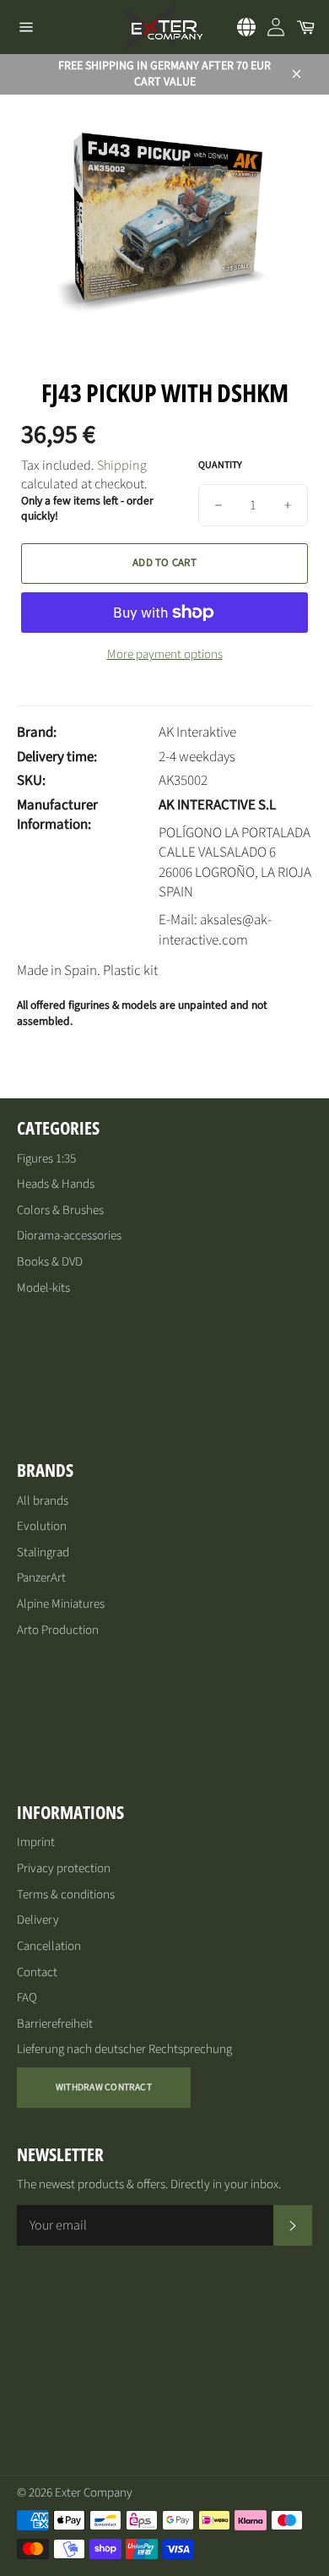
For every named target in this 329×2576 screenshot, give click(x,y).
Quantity (220, 466)
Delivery (38, 1920)
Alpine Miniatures (61, 1604)
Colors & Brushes (60, 1210)
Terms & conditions (66, 1895)
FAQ (27, 1998)
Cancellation (49, 1946)
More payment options (165, 655)
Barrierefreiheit (55, 2024)
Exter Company (94, 2493)
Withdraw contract (104, 2087)
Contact (37, 1972)
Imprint (36, 1842)
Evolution (42, 1526)
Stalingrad (43, 1552)
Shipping (122, 466)
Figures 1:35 (46, 1159)
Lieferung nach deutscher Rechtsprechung (124, 2049)
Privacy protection (64, 1868)
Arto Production (58, 1630)
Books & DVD (50, 1262)
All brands (43, 1501)
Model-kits (43, 1288)
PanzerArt (41, 1578)
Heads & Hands (56, 1184)
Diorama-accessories (69, 1236)
